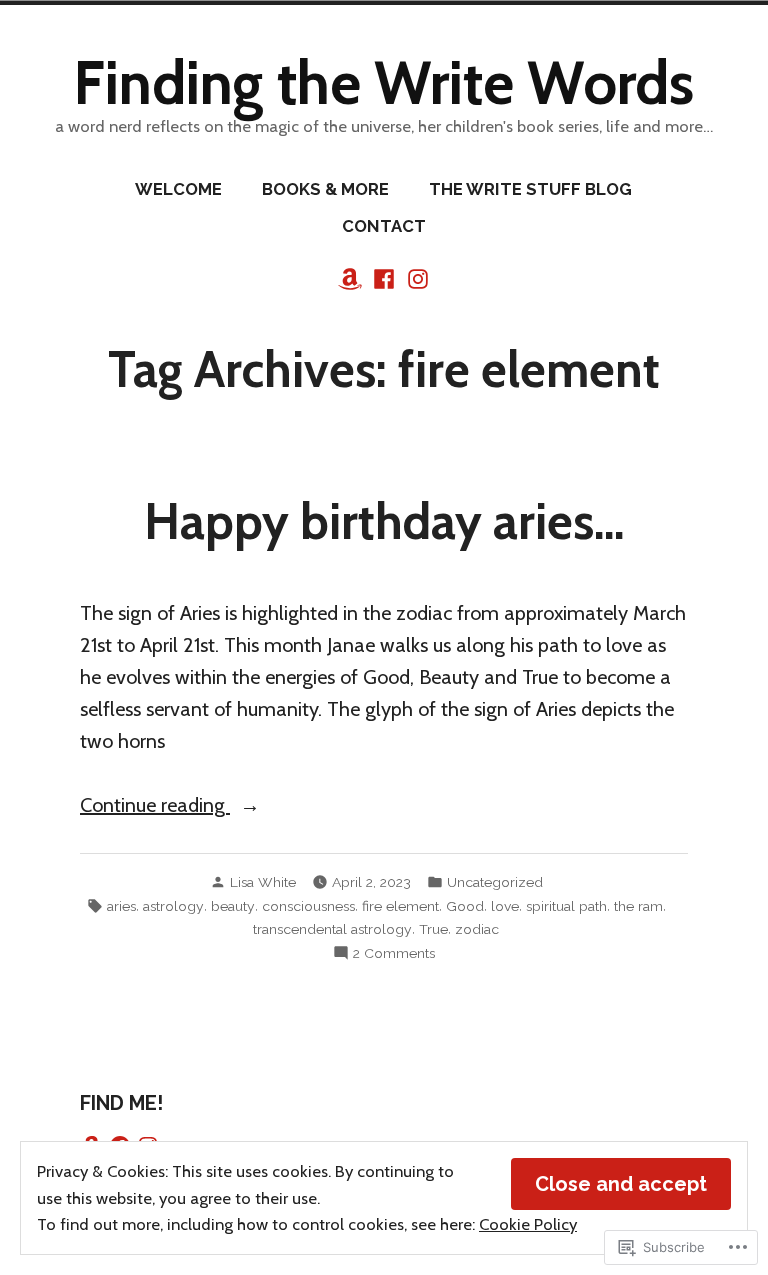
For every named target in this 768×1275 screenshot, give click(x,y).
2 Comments (394, 954)
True (433, 929)
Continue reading (155, 806)
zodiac (477, 929)
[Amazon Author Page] (352, 277)
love (505, 906)
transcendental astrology (332, 929)
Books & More (325, 189)
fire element (400, 906)
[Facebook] (384, 277)
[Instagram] (416, 277)
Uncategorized (495, 882)
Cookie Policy (528, 1224)
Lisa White (263, 882)
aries (121, 906)
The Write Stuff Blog (530, 189)
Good (465, 906)
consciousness (308, 906)
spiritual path (566, 906)
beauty (233, 906)
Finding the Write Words (383, 82)
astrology (173, 906)
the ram (638, 906)
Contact (384, 226)
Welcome (178, 189)
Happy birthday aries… (384, 521)
